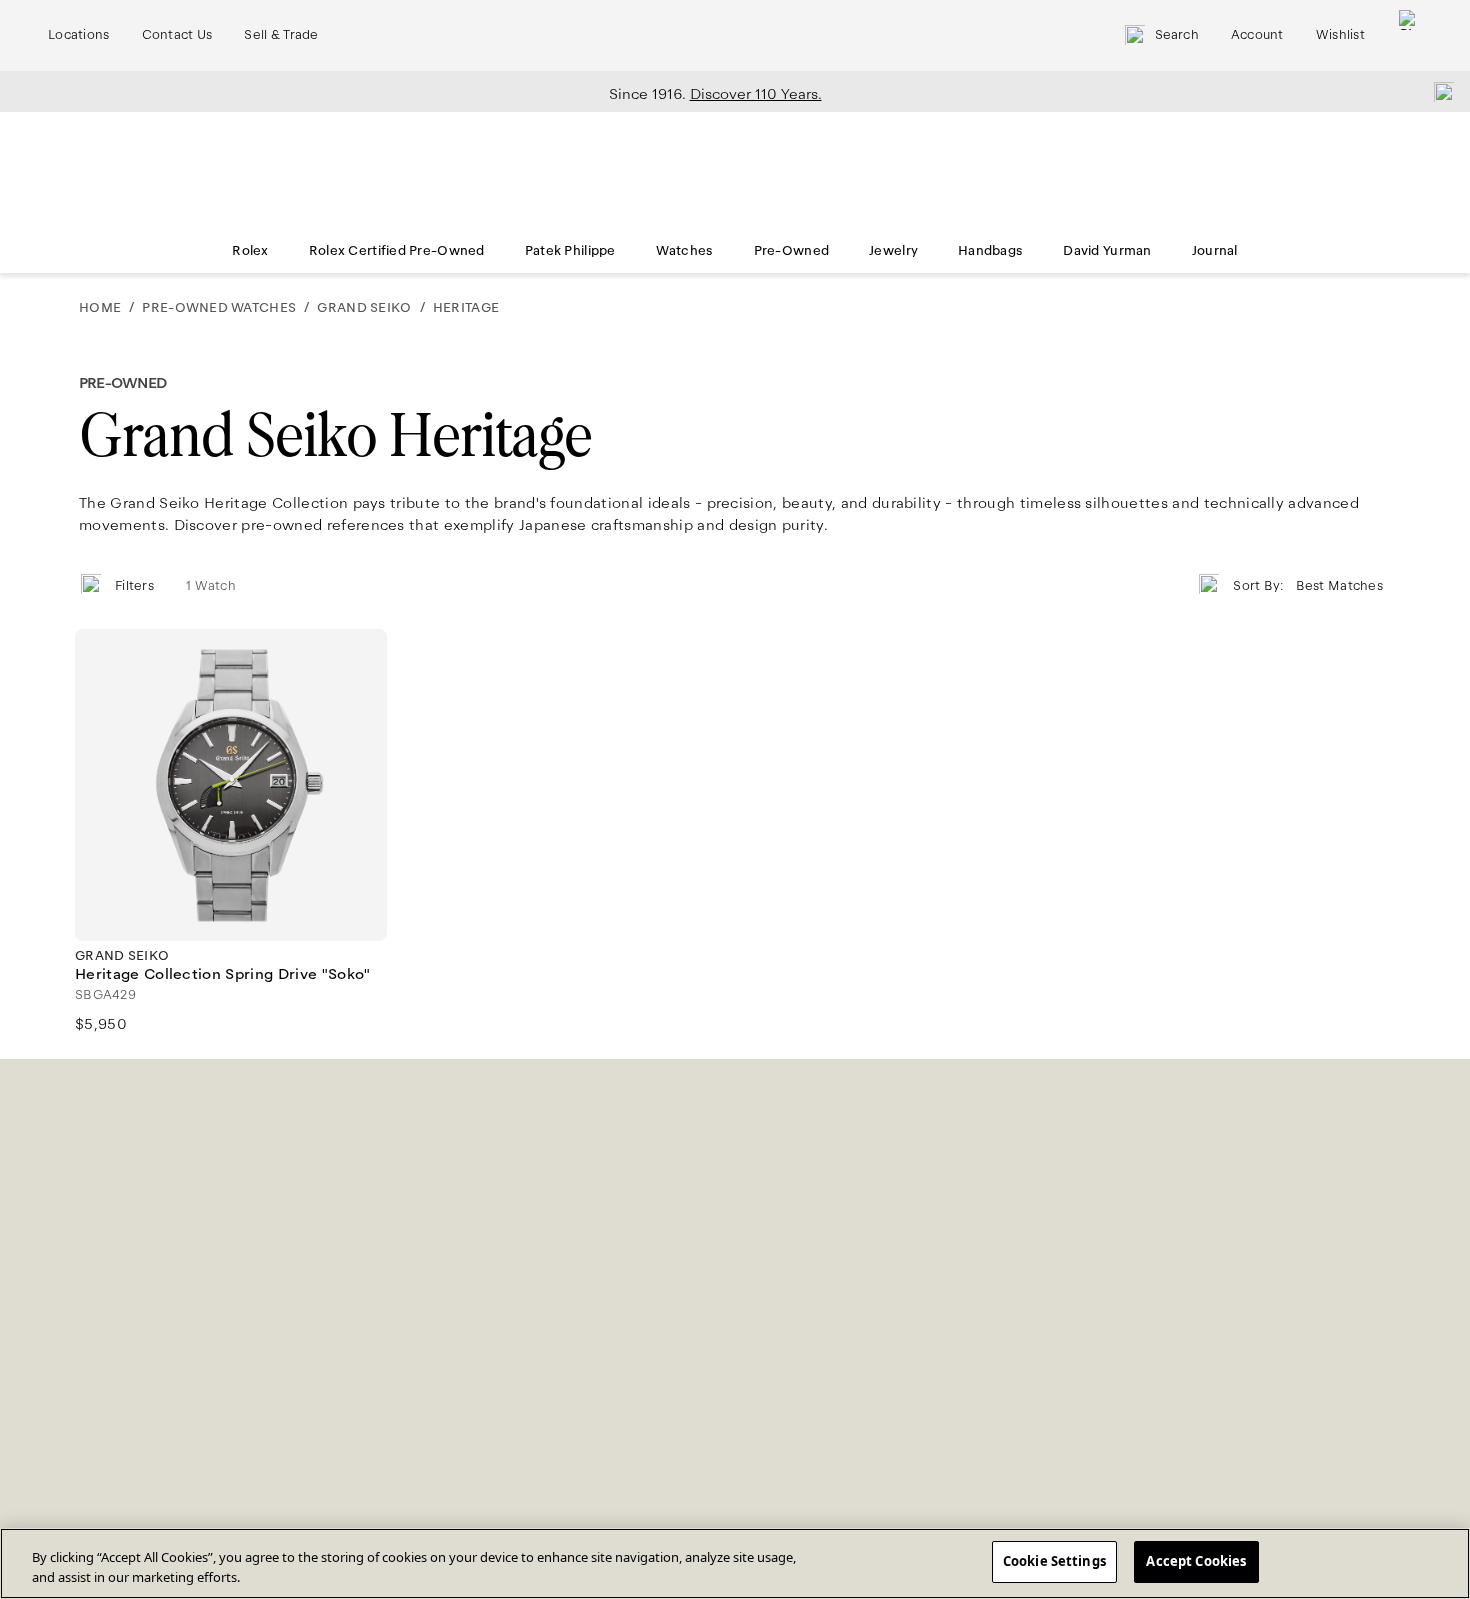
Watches (685, 251)
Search (1177, 35)
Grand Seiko (364, 308)
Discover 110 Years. (756, 94)
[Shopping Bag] (1409, 35)
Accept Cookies (1196, 1561)
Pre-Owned (792, 251)
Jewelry (893, 251)
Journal (1215, 251)
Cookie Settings (1054, 1561)
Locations (79, 35)
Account (1257, 35)
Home (100, 308)
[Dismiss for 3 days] (1438, 91)
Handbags (990, 251)
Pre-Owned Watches (219, 308)
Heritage (466, 308)
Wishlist (1340, 35)
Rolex (250, 251)
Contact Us (177, 35)
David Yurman (1107, 251)
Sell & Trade (281, 35)
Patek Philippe (570, 251)
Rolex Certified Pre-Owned (397, 251)
